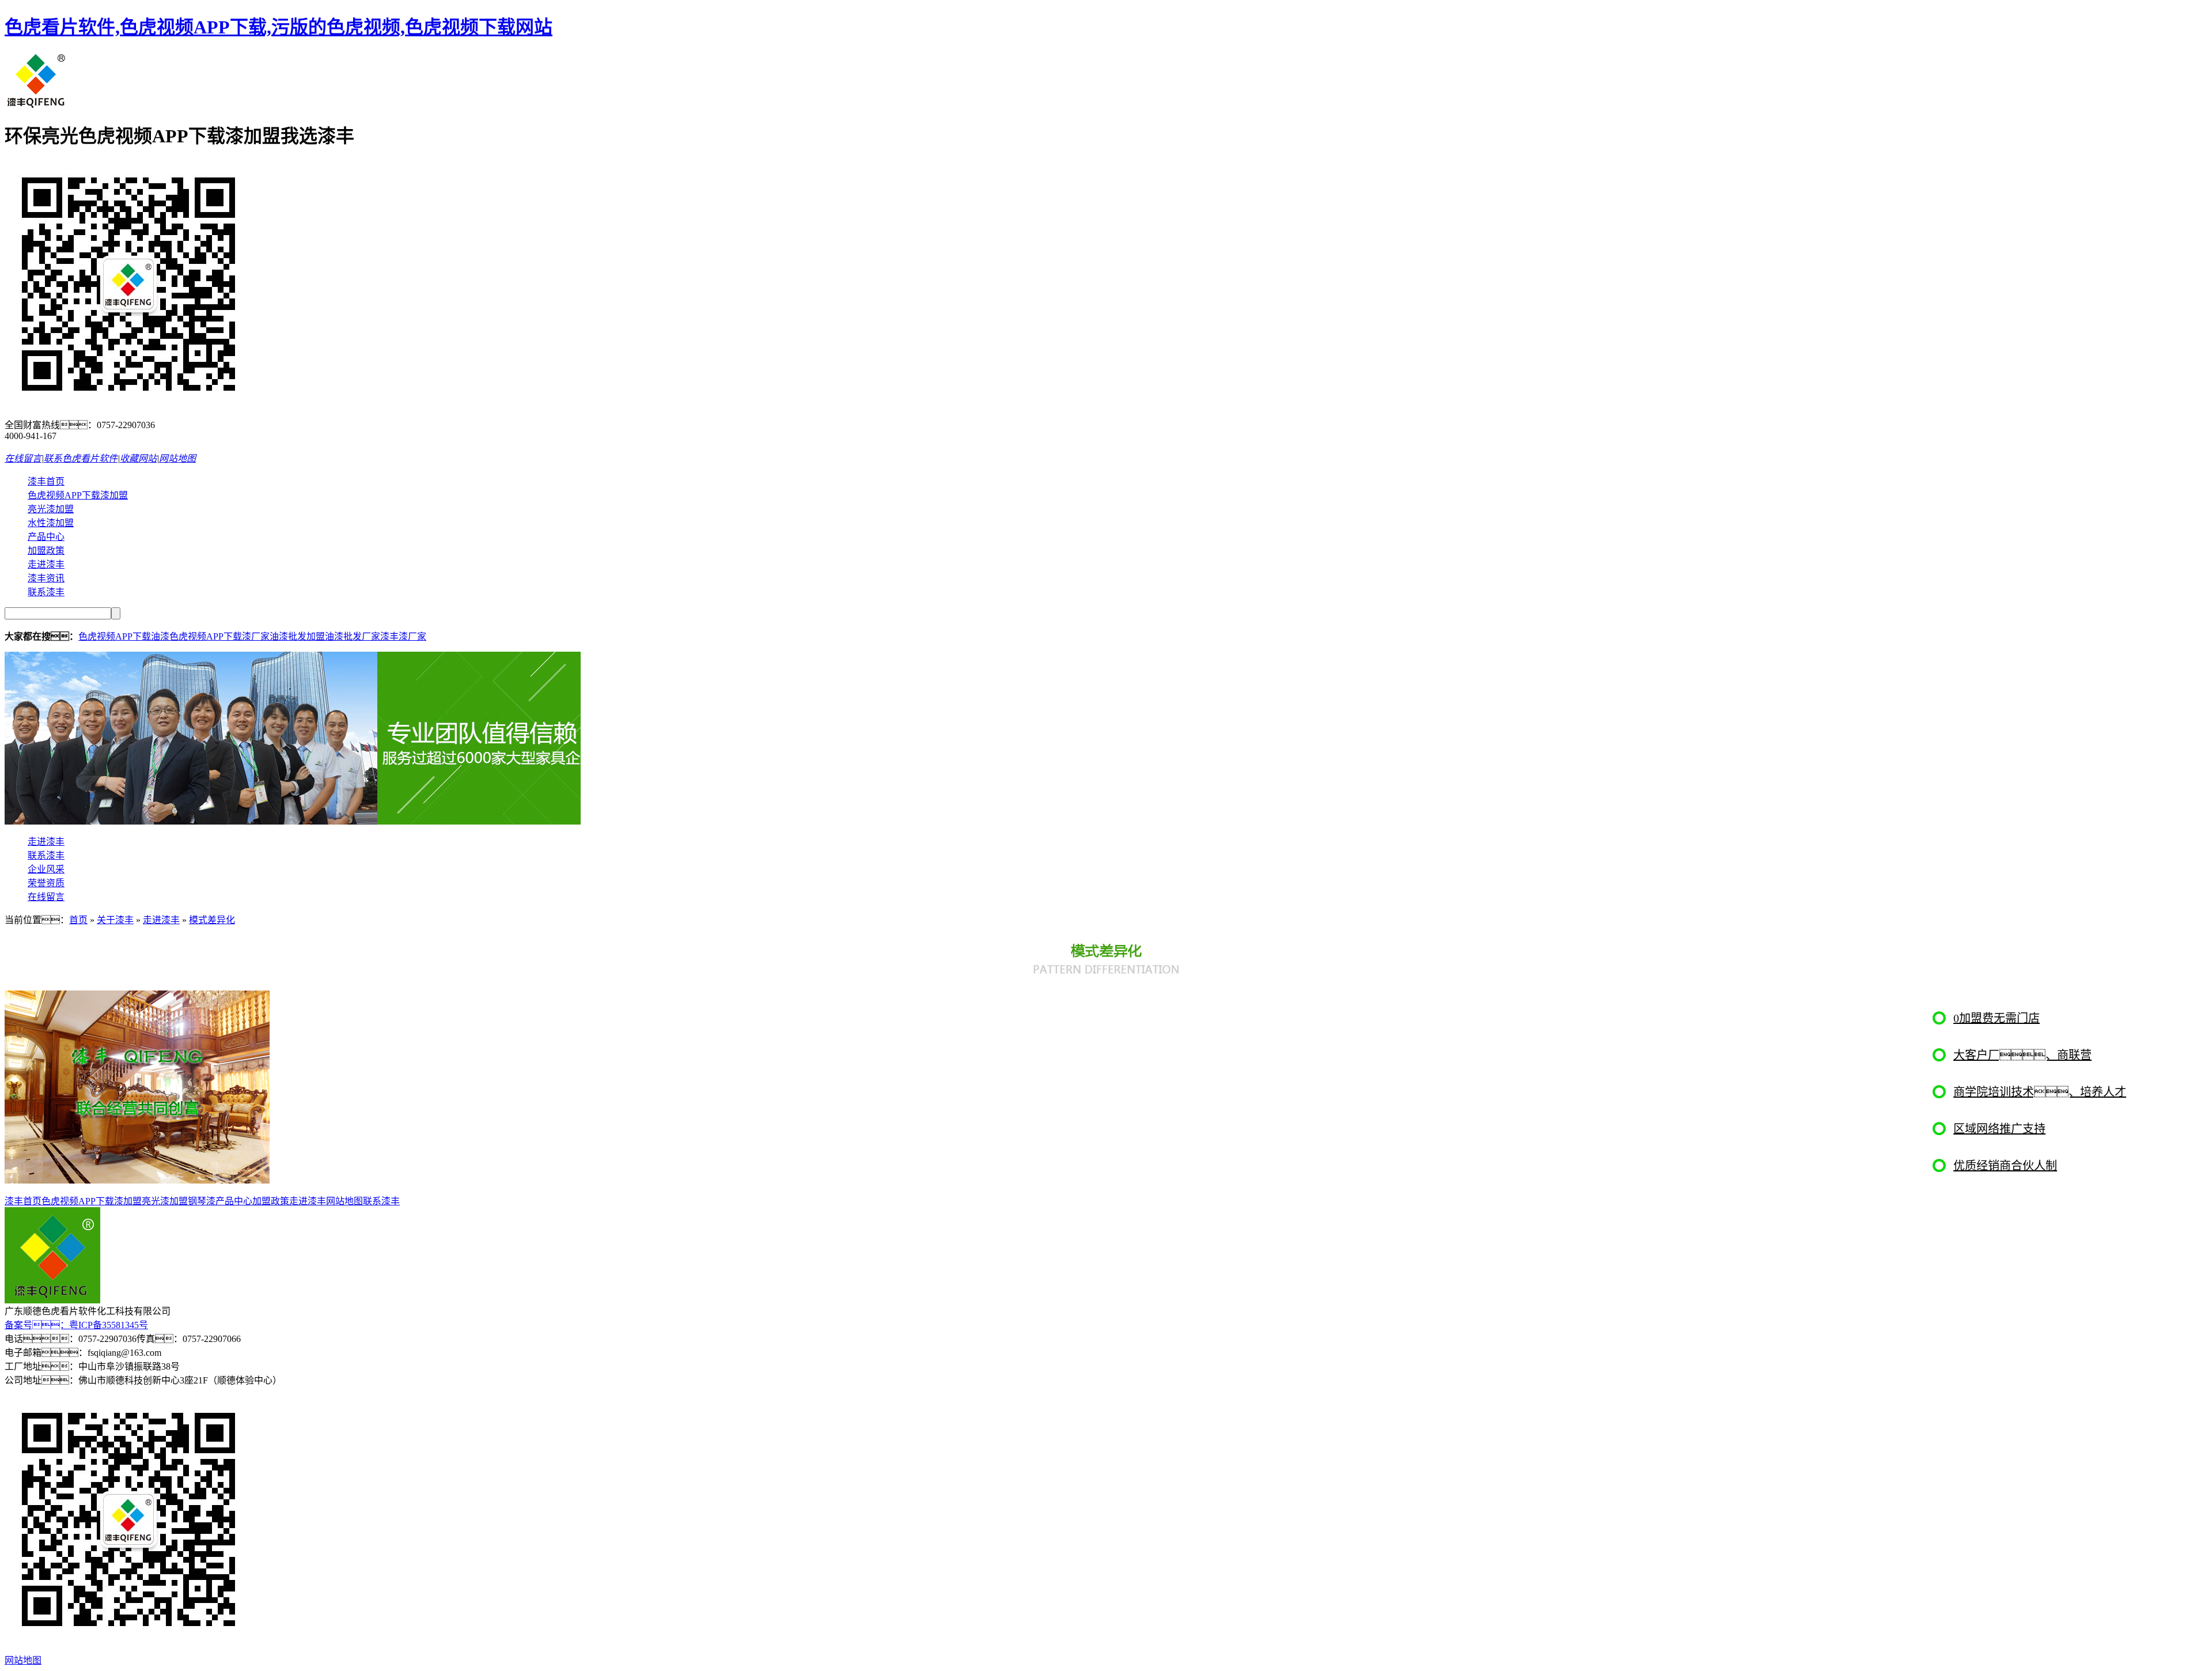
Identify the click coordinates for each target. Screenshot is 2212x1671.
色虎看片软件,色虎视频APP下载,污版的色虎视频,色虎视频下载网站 (279, 27)
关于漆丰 (115, 920)
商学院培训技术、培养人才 (2040, 1092)
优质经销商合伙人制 (2005, 1166)
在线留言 (23, 458)
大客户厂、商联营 (2022, 1055)
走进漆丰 (46, 564)
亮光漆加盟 (51, 509)
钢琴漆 (202, 1201)
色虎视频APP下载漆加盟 (78, 495)
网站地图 (177, 458)
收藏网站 (138, 458)
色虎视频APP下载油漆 (124, 636)
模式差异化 (212, 920)
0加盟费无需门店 (1997, 1018)
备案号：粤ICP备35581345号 (76, 1325)
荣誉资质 (46, 883)
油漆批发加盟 (297, 636)
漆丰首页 (46, 481)
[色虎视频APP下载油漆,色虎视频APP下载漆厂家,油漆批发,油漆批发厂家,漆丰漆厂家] (293, 821)
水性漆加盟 (51, 523)
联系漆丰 (46, 592)
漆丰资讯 (46, 578)
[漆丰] (37, 106)
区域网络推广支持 (1999, 1129)
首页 (78, 920)
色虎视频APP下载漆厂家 (219, 636)
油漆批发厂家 (353, 636)
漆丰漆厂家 (403, 636)
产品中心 (46, 537)
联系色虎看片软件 (81, 458)
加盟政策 (46, 551)
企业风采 (46, 869)
